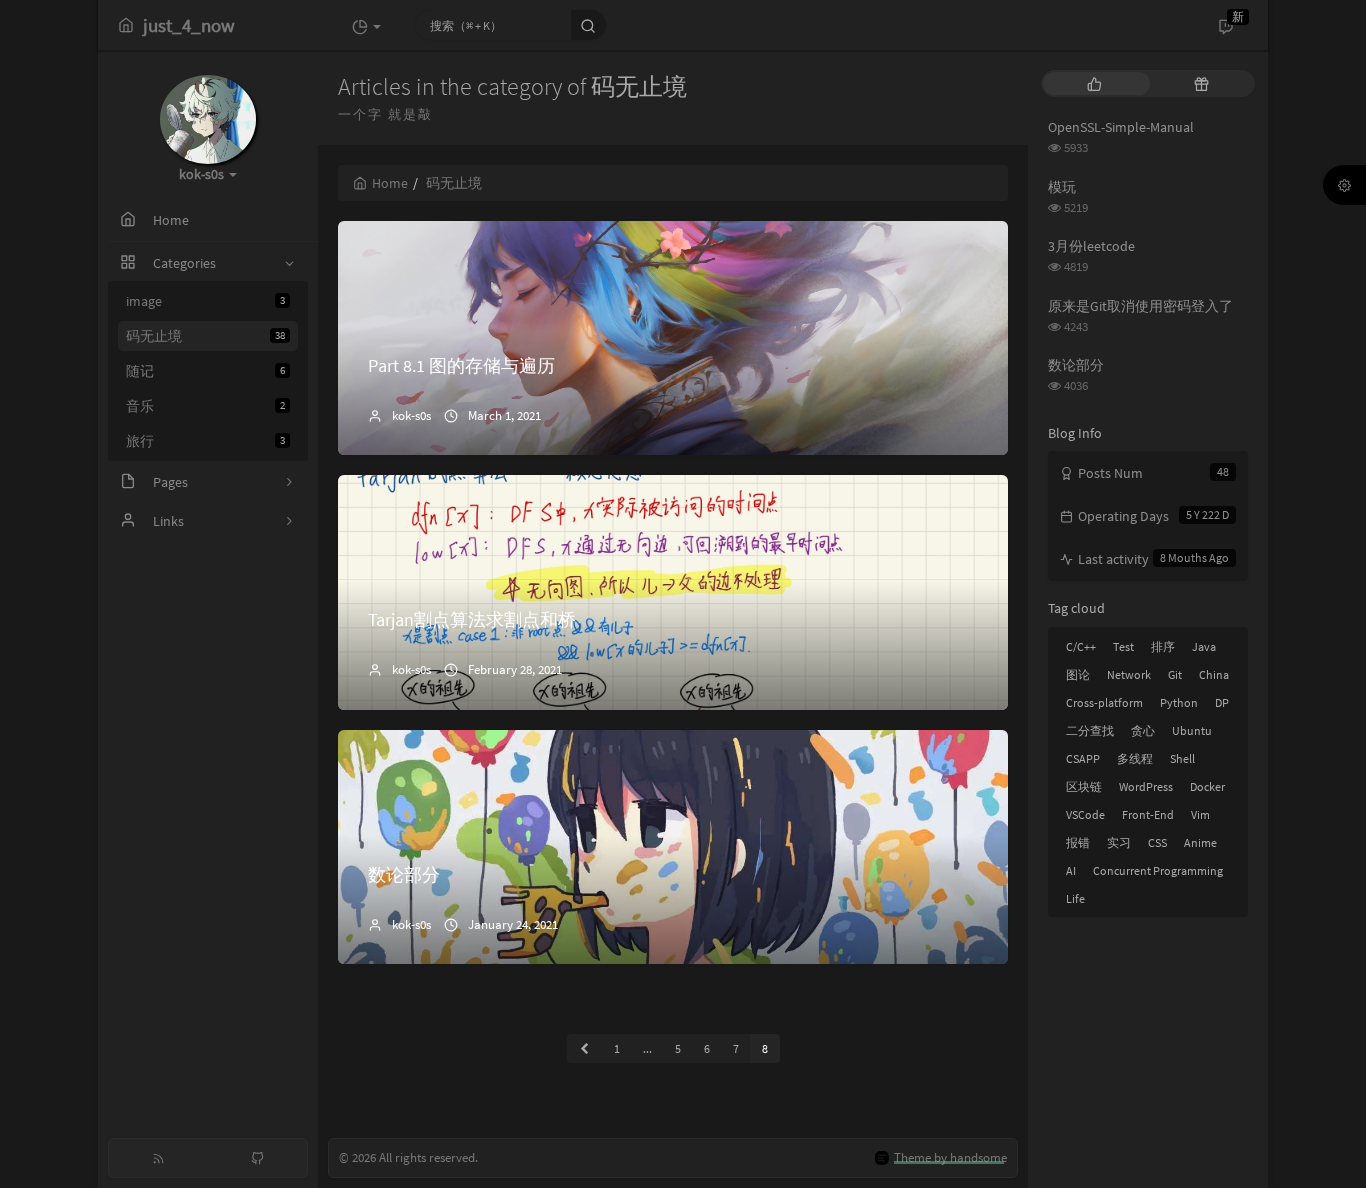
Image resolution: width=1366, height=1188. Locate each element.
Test (1123, 646)
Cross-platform (1104, 702)
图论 (1078, 674)
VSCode (1085, 814)
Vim (1200, 814)
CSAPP (1083, 758)
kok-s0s (411, 415)
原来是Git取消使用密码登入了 (1140, 306)
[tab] (1094, 83)
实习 (1119, 842)
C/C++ (1081, 646)
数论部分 (404, 874)
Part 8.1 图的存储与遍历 (461, 365)
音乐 (205, 406)
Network (1129, 674)
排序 (1163, 646)
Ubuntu (1192, 730)
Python (1179, 702)
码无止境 (205, 336)
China (1214, 674)
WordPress (1146, 786)
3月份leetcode (1091, 246)
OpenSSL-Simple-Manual (1121, 127)
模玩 (1062, 187)
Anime (1200, 842)
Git (1175, 674)
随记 (205, 371)
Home (390, 183)
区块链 (1084, 786)
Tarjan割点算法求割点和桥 (472, 619)
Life (1075, 898)
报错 (1078, 842)
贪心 (1143, 730)
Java (1204, 646)
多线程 (1135, 758)
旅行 (205, 441)
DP (1222, 702)
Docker (1207, 786)
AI (1071, 870)
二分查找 (1090, 730)
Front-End (1148, 814)
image (205, 301)
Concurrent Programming (1158, 870)
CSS (1157, 842)
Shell (1182, 758)
